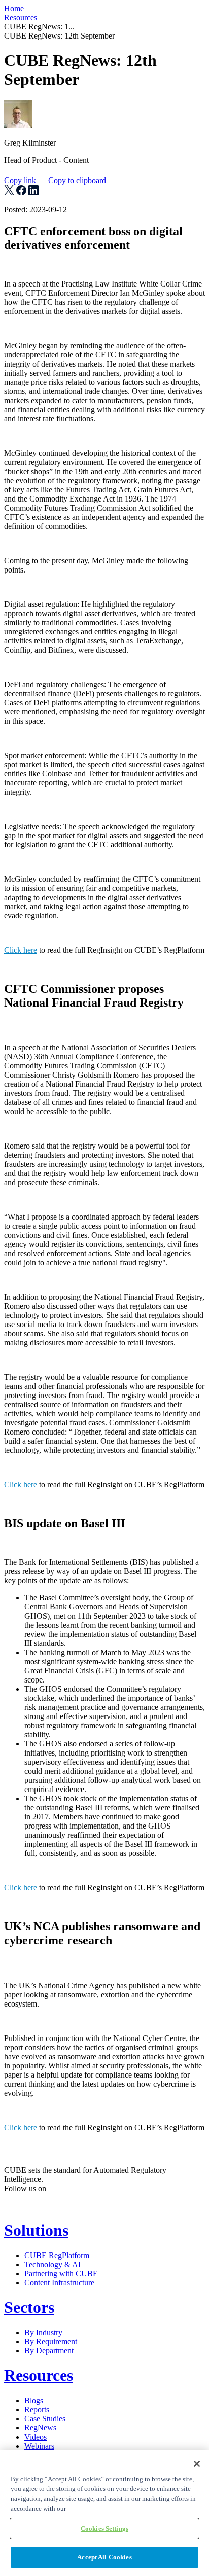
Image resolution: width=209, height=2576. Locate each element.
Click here (21, 950)
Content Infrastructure (59, 2283)
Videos (36, 2437)
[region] (104, 2513)
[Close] (197, 2464)
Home (14, 8)
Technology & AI (53, 2264)
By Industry (43, 2332)
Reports (37, 2409)
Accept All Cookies (104, 2557)
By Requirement (51, 2341)
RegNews (40, 2428)
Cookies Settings (104, 2529)
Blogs (34, 2400)
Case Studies (45, 2419)
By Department (49, 2351)
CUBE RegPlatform (57, 2255)
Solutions (36, 2230)
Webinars (39, 2446)
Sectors (29, 2307)
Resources (21, 17)
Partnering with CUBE (61, 2274)
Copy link (55, 180)
